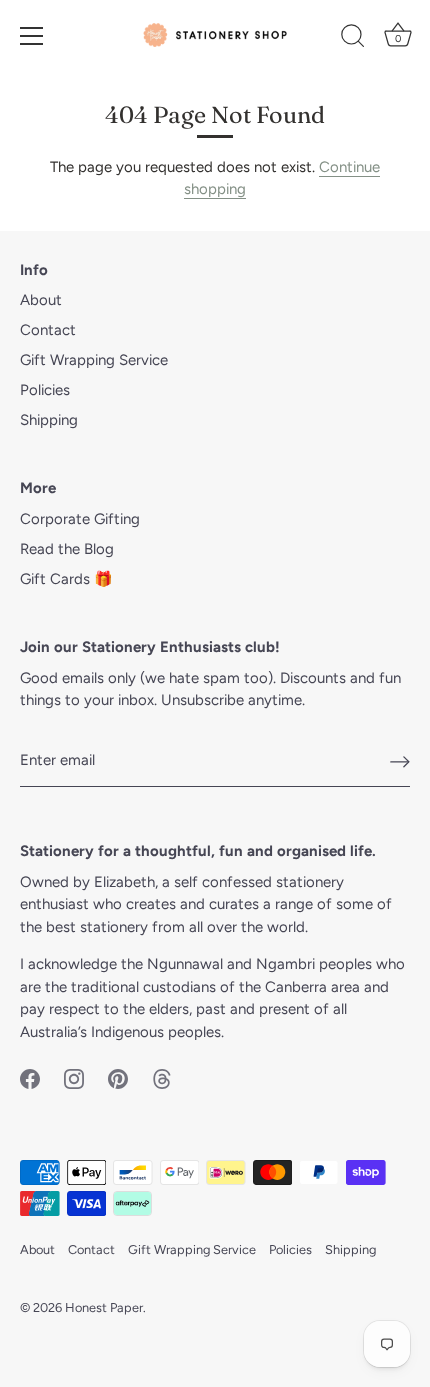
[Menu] (32, 36)
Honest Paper (104, 1307)
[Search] (353, 39)
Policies (45, 390)
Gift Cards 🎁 (66, 579)
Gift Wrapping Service (94, 360)
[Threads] (162, 1078)
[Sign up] (400, 761)
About (41, 300)
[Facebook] (30, 1078)
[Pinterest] (118, 1078)
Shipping (49, 420)
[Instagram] (74, 1078)
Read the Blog (67, 549)
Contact (48, 330)
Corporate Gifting (80, 519)
